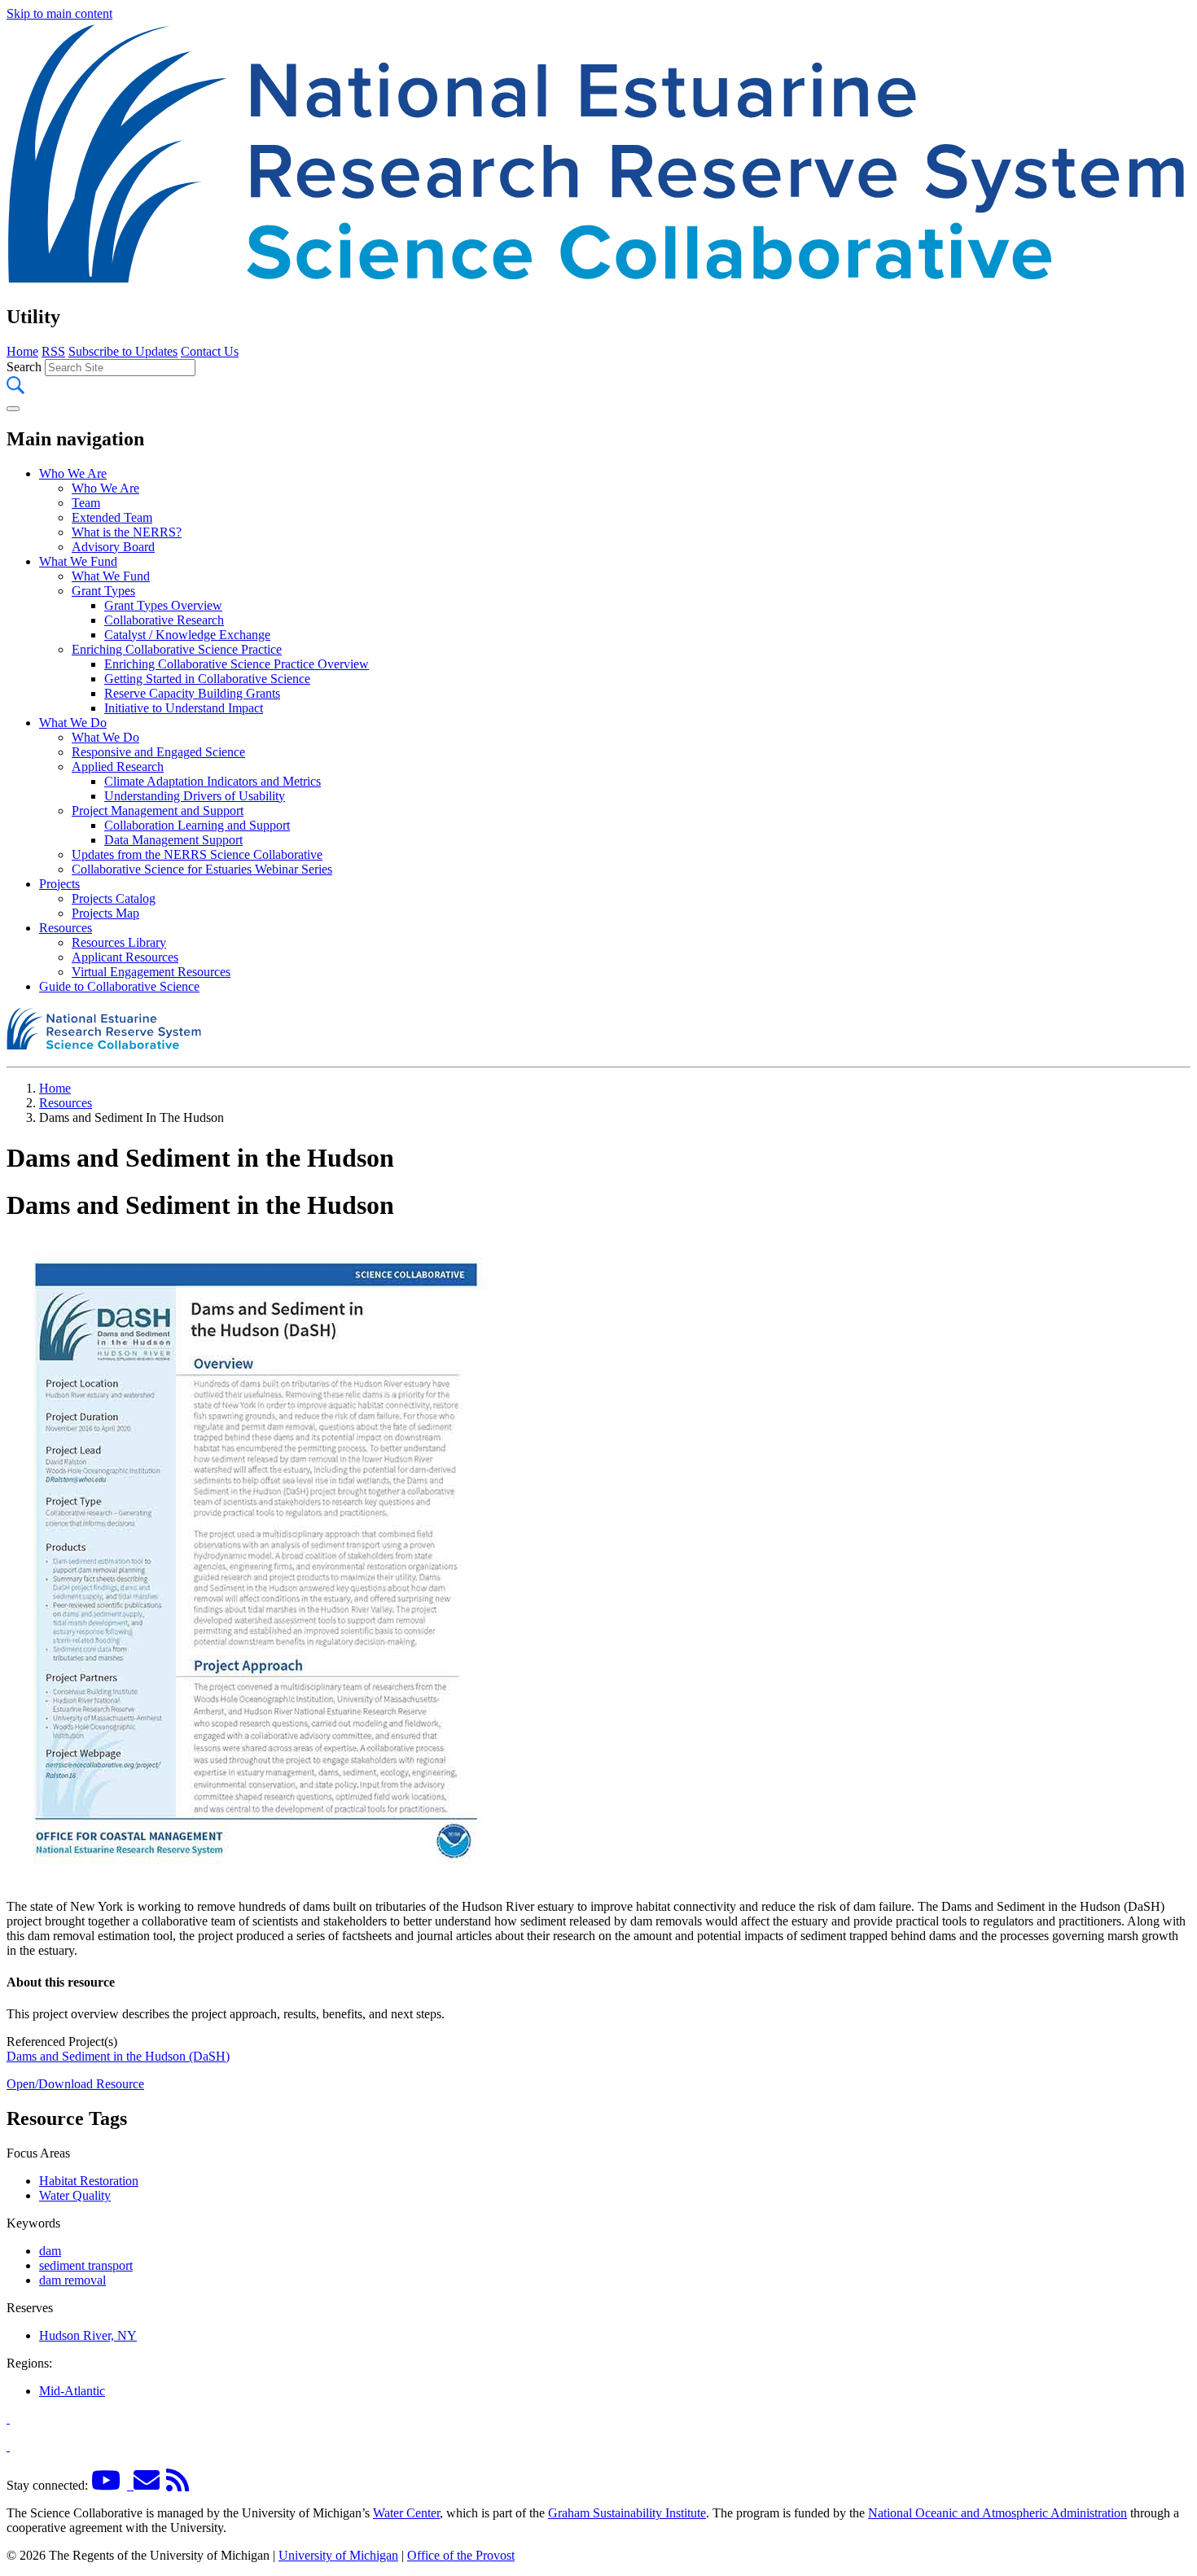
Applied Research (118, 767)
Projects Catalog (114, 898)
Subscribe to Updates (123, 351)
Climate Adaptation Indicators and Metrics (213, 781)
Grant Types (103, 591)
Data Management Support (173, 840)
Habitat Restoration (89, 2181)
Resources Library (119, 942)
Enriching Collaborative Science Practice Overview (237, 664)
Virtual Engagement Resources (151, 972)
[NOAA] (8, 2418)
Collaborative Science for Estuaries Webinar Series (202, 869)
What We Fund (78, 561)
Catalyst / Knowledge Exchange (187, 635)
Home (22, 351)
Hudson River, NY (88, 2335)
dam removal (72, 2280)
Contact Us (210, 351)
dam (50, 2251)
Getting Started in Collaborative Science (207, 679)
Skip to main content (59, 13)
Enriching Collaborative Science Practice (177, 649)
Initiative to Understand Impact (184, 708)
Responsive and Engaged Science (158, 752)
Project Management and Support (158, 810)
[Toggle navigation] (13, 409)
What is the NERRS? (127, 532)
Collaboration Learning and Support (197, 825)
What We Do (73, 723)
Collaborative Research (164, 620)
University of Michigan (338, 2555)
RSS (53, 351)
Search (24, 367)
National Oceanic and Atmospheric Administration (997, 2513)
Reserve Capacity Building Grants (192, 693)
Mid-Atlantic (72, 2391)
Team (86, 503)
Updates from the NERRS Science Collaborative (197, 854)
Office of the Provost (461, 2555)
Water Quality (75, 2195)
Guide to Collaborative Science (119, 986)
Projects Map (105, 913)
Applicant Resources (125, 957)
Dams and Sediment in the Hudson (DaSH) (118, 2056)
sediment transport (86, 2265)
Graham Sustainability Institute (627, 2513)
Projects (59, 884)
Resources (66, 928)
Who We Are (73, 473)
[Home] (598, 282)
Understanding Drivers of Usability (195, 796)
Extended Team (112, 517)
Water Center (406, 2513)
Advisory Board (113, 547)
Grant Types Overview (163, 605)
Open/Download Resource (75, 2084)
